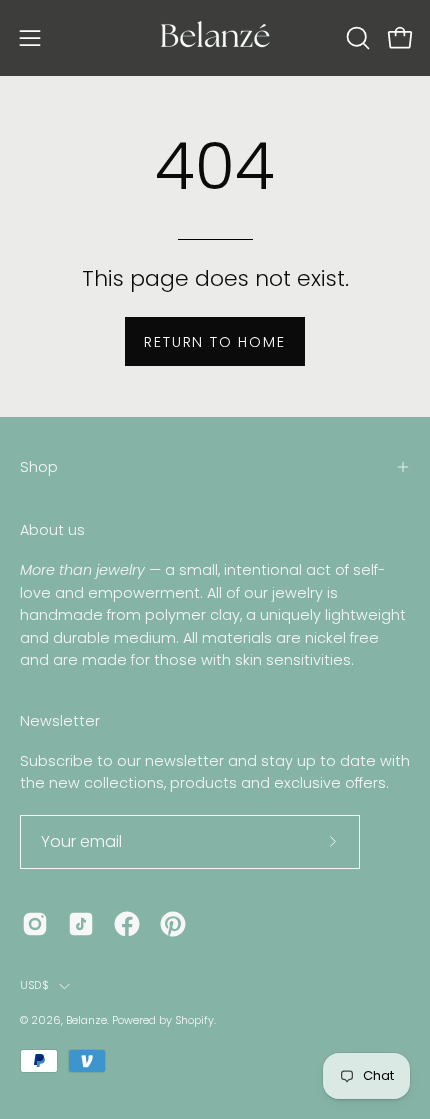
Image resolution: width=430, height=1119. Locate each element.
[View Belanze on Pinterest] (173, 924)
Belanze (86, 1020)
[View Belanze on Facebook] (127, 924)
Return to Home (214, 342)
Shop (39, 467)
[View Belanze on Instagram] (35, 924)
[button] (356, 38)
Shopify (194, 1020)
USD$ (34, 985)
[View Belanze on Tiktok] (81, 924)
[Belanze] (215, 38)
